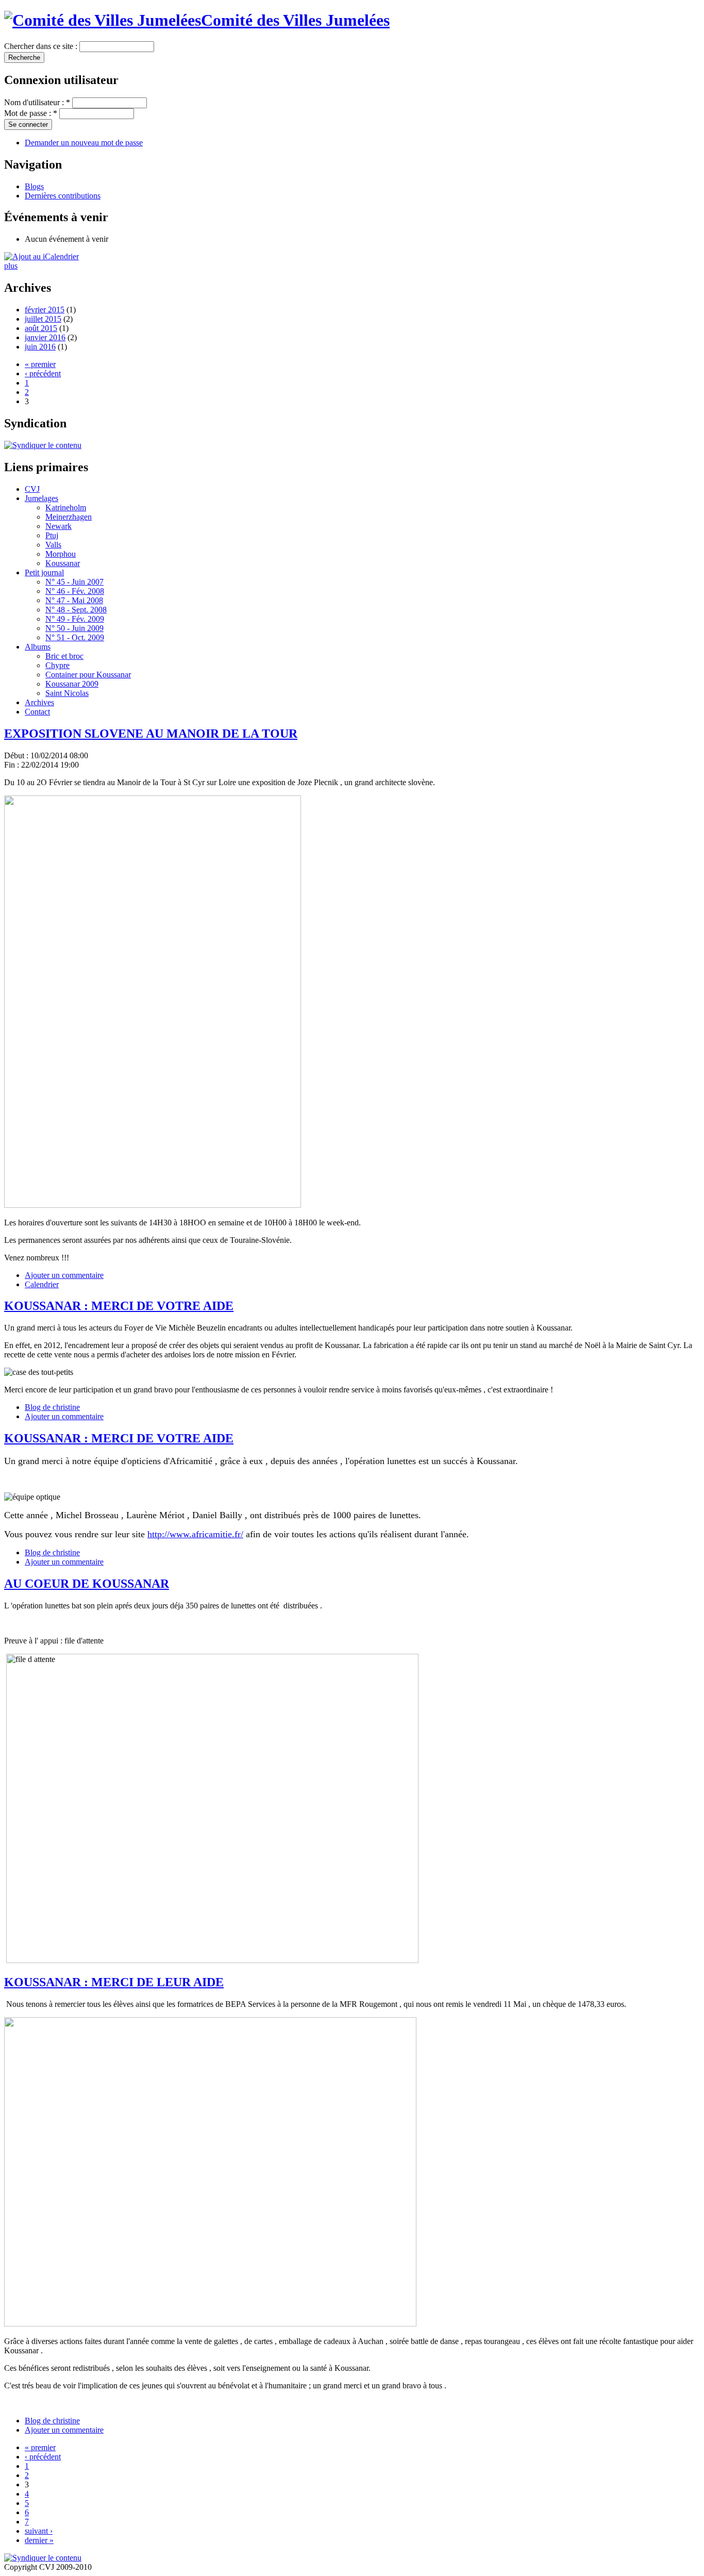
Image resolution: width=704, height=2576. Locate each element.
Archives (39, 702)
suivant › (39, 2531)
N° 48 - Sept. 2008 (76, 610)
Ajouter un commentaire (64, 1275)
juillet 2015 (43, 319)
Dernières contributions (63, 196)
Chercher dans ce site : (42, 46)
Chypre (57, 665)
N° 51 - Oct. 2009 (75, 637)
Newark (58, 526)
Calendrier (42, 1284)
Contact (37, 712)
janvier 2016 (45, 337)
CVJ (32, 489)
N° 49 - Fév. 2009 (75, 619)
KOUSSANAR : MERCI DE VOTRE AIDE (119, 1306)
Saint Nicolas (67, 693)
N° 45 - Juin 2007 (74, 582)
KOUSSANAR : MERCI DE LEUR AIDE (114, 1982)
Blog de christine (52, 1407)
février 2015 (45, 310)
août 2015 (41, 328)
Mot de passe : (31, 113)
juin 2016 (40, 347)
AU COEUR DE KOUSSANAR (87, 1584)
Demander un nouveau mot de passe (84, 143)
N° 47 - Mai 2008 (74, 600)
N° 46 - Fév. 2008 (75, 591)
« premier (40, 364)
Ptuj (52, 535)
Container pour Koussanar (88, 675)
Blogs (34, 186)
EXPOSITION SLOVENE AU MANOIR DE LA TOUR (151, 734)
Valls (53, 545)
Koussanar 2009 (72, 684)
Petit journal (44, 572)
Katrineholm (66, 508)
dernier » (39, 2540)
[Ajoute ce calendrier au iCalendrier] (41, 256)
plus (11, 266)
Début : (17, 755)
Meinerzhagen (69, 517)
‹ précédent (43, 373)
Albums (38, 647)
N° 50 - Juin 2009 (74, 628)
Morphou (61, 554)
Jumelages (41, 498)
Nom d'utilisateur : (37, 102)
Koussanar (63, 563)
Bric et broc (64, 656)
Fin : (12, 765)
